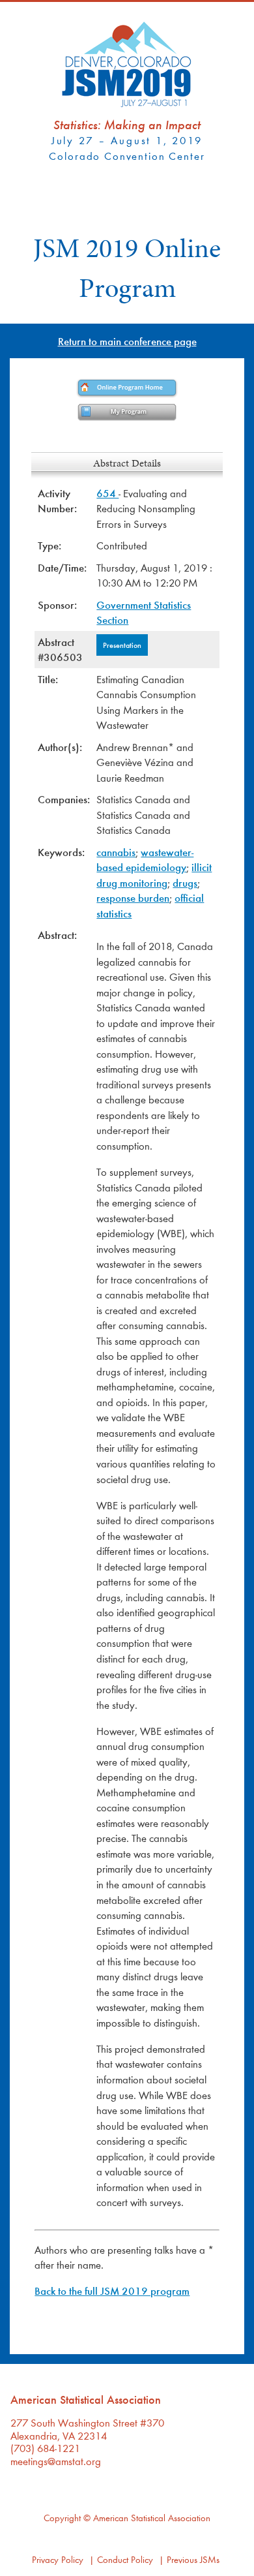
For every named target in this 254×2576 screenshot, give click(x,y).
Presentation (122, 645)
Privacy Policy (58, 2559)
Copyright (62, 2518)
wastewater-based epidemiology (145, 860)
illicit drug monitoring (154, 875)
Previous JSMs (193, 2559)
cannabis (116, 852)
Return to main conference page (127, 341)
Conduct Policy (125, 2559)
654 (107, 493)
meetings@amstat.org (56, 2461)
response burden (133, 897)
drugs (185, 882)
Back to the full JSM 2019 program (112, 2291)
